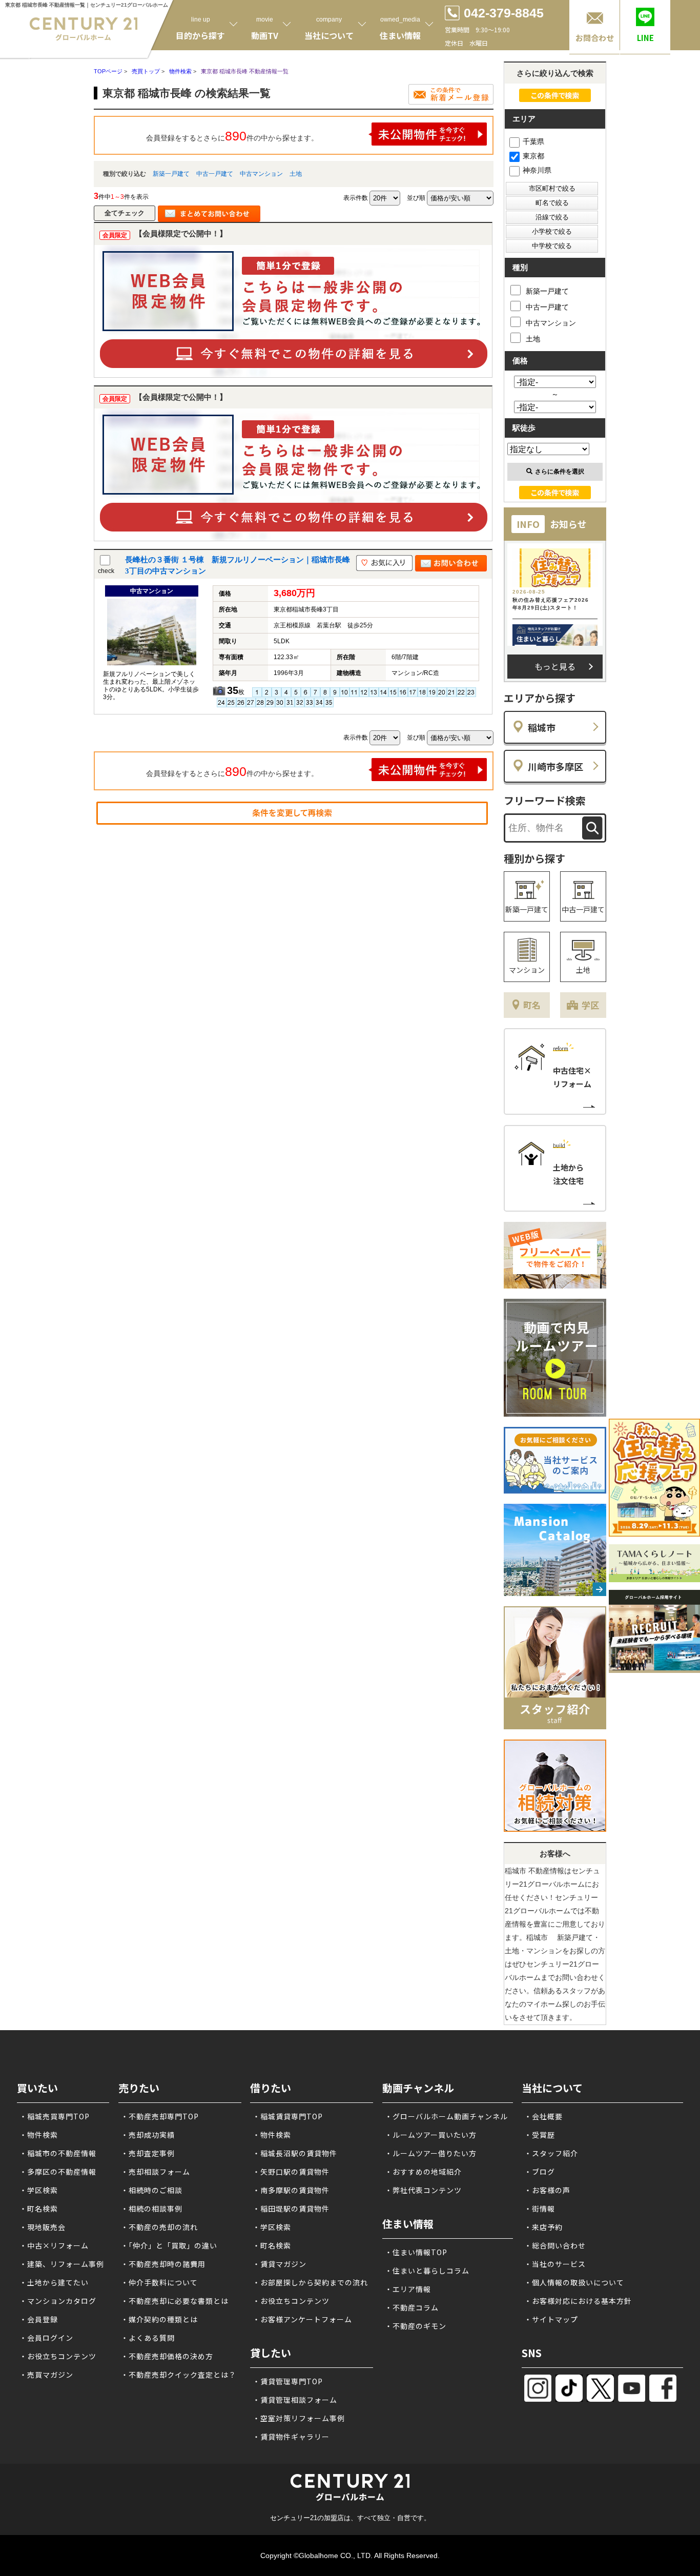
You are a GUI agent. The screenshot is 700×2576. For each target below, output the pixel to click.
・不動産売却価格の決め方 (167, 2356)
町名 (532, 1005)
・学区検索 (39, 2190)
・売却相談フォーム (156, 2172)
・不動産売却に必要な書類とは (175, 2301)
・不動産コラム (412, 2307)
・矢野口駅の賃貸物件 (291, 2172)
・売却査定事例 (148, 2153)
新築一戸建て (171, 174)
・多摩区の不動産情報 (58, 2172)
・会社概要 (543, 2116)
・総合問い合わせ (555, 2245)
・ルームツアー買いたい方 (431, 2135)
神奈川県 (537, 170)
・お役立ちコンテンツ (58, 2356)
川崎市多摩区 (555, 766)
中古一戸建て (215, 174)
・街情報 (540, 2209)
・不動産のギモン (416, 2326)
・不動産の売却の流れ (159, 2227)
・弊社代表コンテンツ (423, 2190)
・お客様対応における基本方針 (578, 2301)
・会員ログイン (46, 2338)
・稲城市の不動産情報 (58, 2153)
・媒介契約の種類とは (159, 2319)
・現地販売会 (43, 2227)
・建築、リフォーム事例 (62, 2264)
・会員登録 (39, 2319)
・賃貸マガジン (280, 2264)
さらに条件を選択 (560, 472)
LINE (645, 38)
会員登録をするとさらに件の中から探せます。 (232, 136)
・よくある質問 (148, 2338)
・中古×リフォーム (54, 2245)
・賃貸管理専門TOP (288, 2381)
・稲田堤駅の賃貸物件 (291, 2209)
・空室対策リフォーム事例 (299, 2418)
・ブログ (540, 2172)
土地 (296, 174)
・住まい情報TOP (416, 2252)
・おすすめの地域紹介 (423, 2172)
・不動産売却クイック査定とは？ (179, 2375)
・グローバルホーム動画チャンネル (446, 2116)
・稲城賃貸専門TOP (288, 2116)
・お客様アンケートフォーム (302, 2319)
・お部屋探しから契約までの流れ (310, 2282)
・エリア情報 (408, 2289)
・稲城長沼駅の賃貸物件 (295, 2153)
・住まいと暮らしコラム (427, 2271)
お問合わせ (595, 38)
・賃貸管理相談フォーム (295, 2400)
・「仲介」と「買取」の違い (169, 2245)
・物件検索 (39, 2135)
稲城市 (542, 727)
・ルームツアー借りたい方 (431, 2153)
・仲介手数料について (159, 2282)
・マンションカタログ (58, 2301)
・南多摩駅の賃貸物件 (291, 2190)
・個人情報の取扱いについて (574, 2282)
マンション (527, 970)
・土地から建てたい (54, 2282)
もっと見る (555, 666)
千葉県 (533, 141)
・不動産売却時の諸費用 (163, 2264)
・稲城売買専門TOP (55, 2116)
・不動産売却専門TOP (160, 2116)
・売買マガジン (46, 2375)
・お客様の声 (547, 2190)
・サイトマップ (551, 2319)
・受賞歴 (540, 2135)
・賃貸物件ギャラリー (291, 2437)
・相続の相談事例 (152, 2209)
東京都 (533, 156)
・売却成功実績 (148, 2135)
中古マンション (261, 174)
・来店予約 (543, 2227)
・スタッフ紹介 (551, 2153)
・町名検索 (39, 2209)
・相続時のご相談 (152, 2190)
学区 (590, 1005)
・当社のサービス (555, 2264)
